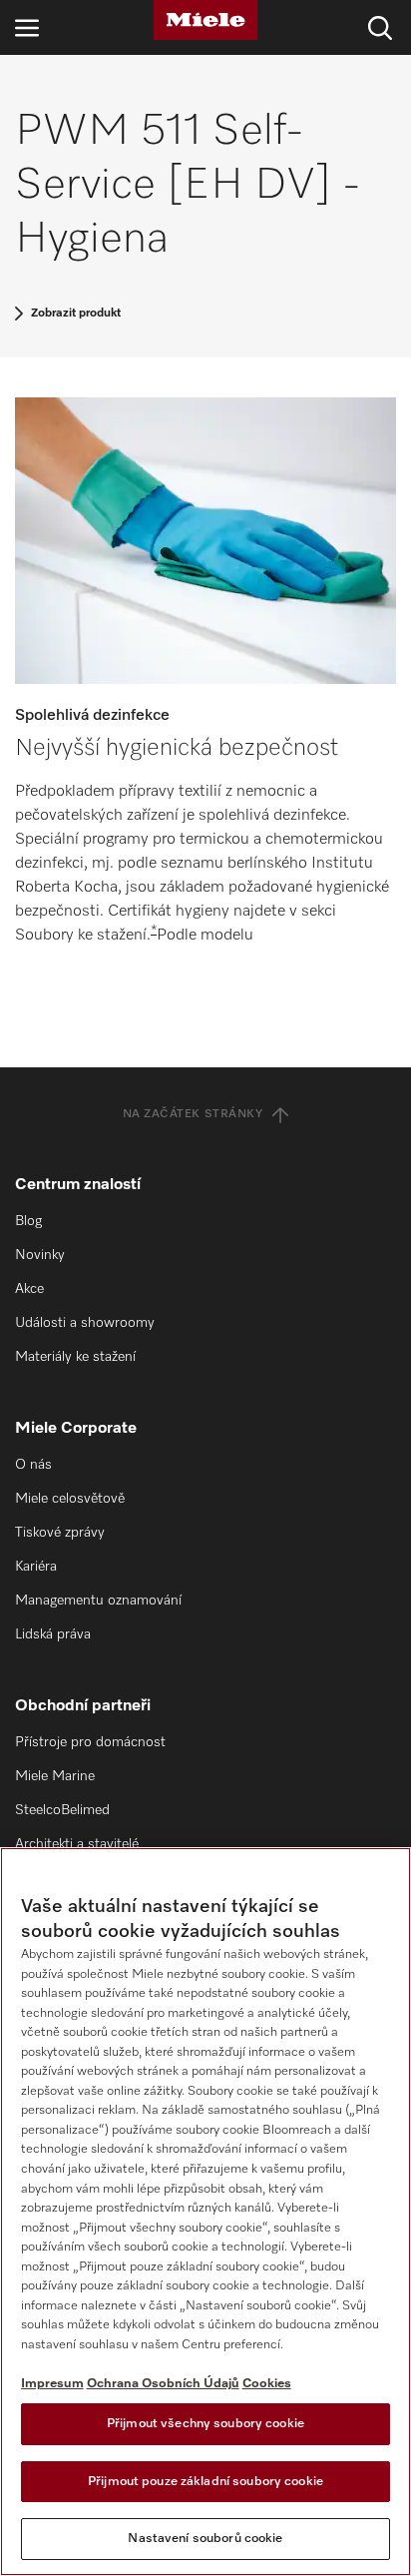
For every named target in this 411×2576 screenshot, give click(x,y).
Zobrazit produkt (76, 314)
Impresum (52, 2384)
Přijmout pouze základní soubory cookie (205, 2482)
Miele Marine (55, 1776)
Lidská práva (53, 1634)
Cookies (267, 2384)
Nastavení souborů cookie (205, 2539)
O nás (33, 1465)
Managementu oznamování (98, 1601)
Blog (28, 1221)
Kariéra (36, 1567)
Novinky (40, 1255)
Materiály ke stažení (75, 1357)
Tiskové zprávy (60, 1533)
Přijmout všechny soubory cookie (205, 2424)
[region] (205, 2212)
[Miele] (205, 20)
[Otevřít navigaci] (27, 27)
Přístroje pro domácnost (90, 1742)
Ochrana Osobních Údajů (163, 2384)
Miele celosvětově (70, 1499)
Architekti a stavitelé (77, 1844)
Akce (29, 1289)
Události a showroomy (85, 1323)
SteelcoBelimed (62, 1810)
